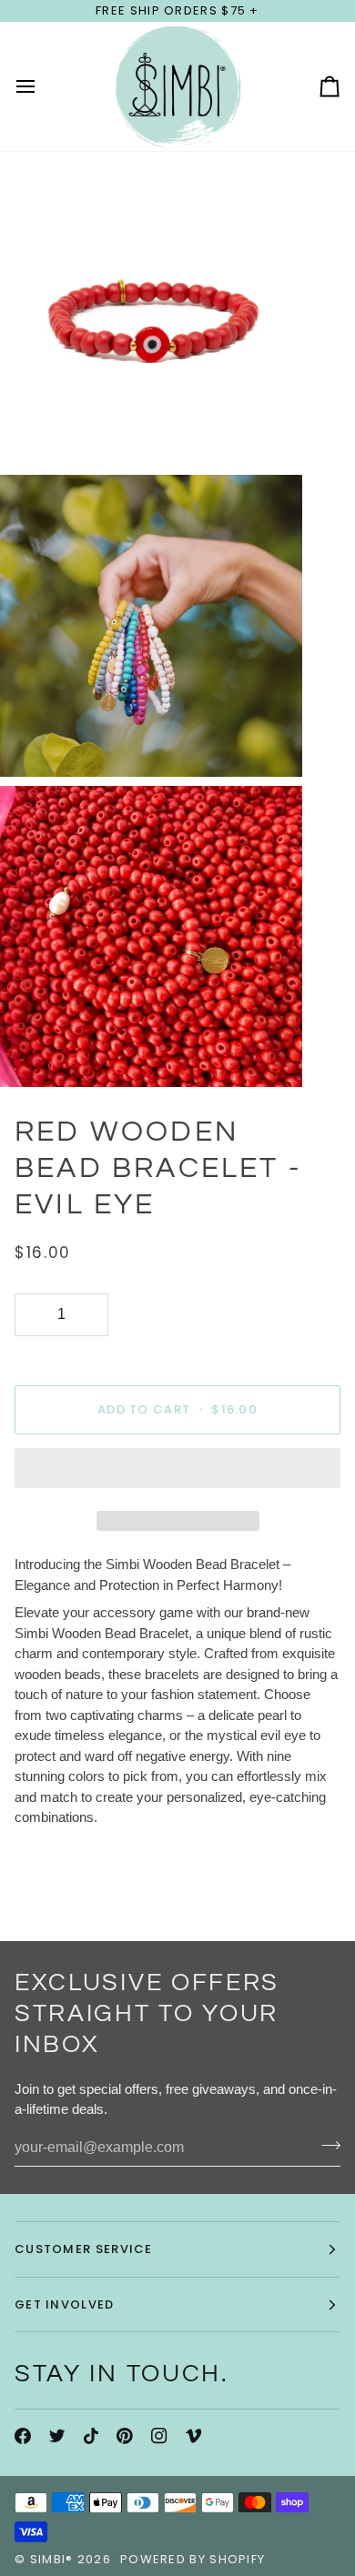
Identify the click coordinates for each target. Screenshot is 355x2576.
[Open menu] (42, 86)
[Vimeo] (194, 2436)
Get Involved (65, 2304)
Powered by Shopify (193, 2559)
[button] (177, 1473)
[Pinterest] (125, 2436)
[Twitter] (57, 2436)
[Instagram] (159, 2436)
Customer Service (84, 2249)
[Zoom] (34, 432)
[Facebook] (23, 2436)
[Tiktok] (91, 2436)
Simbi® (52, 2559)
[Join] (325, 2146)
